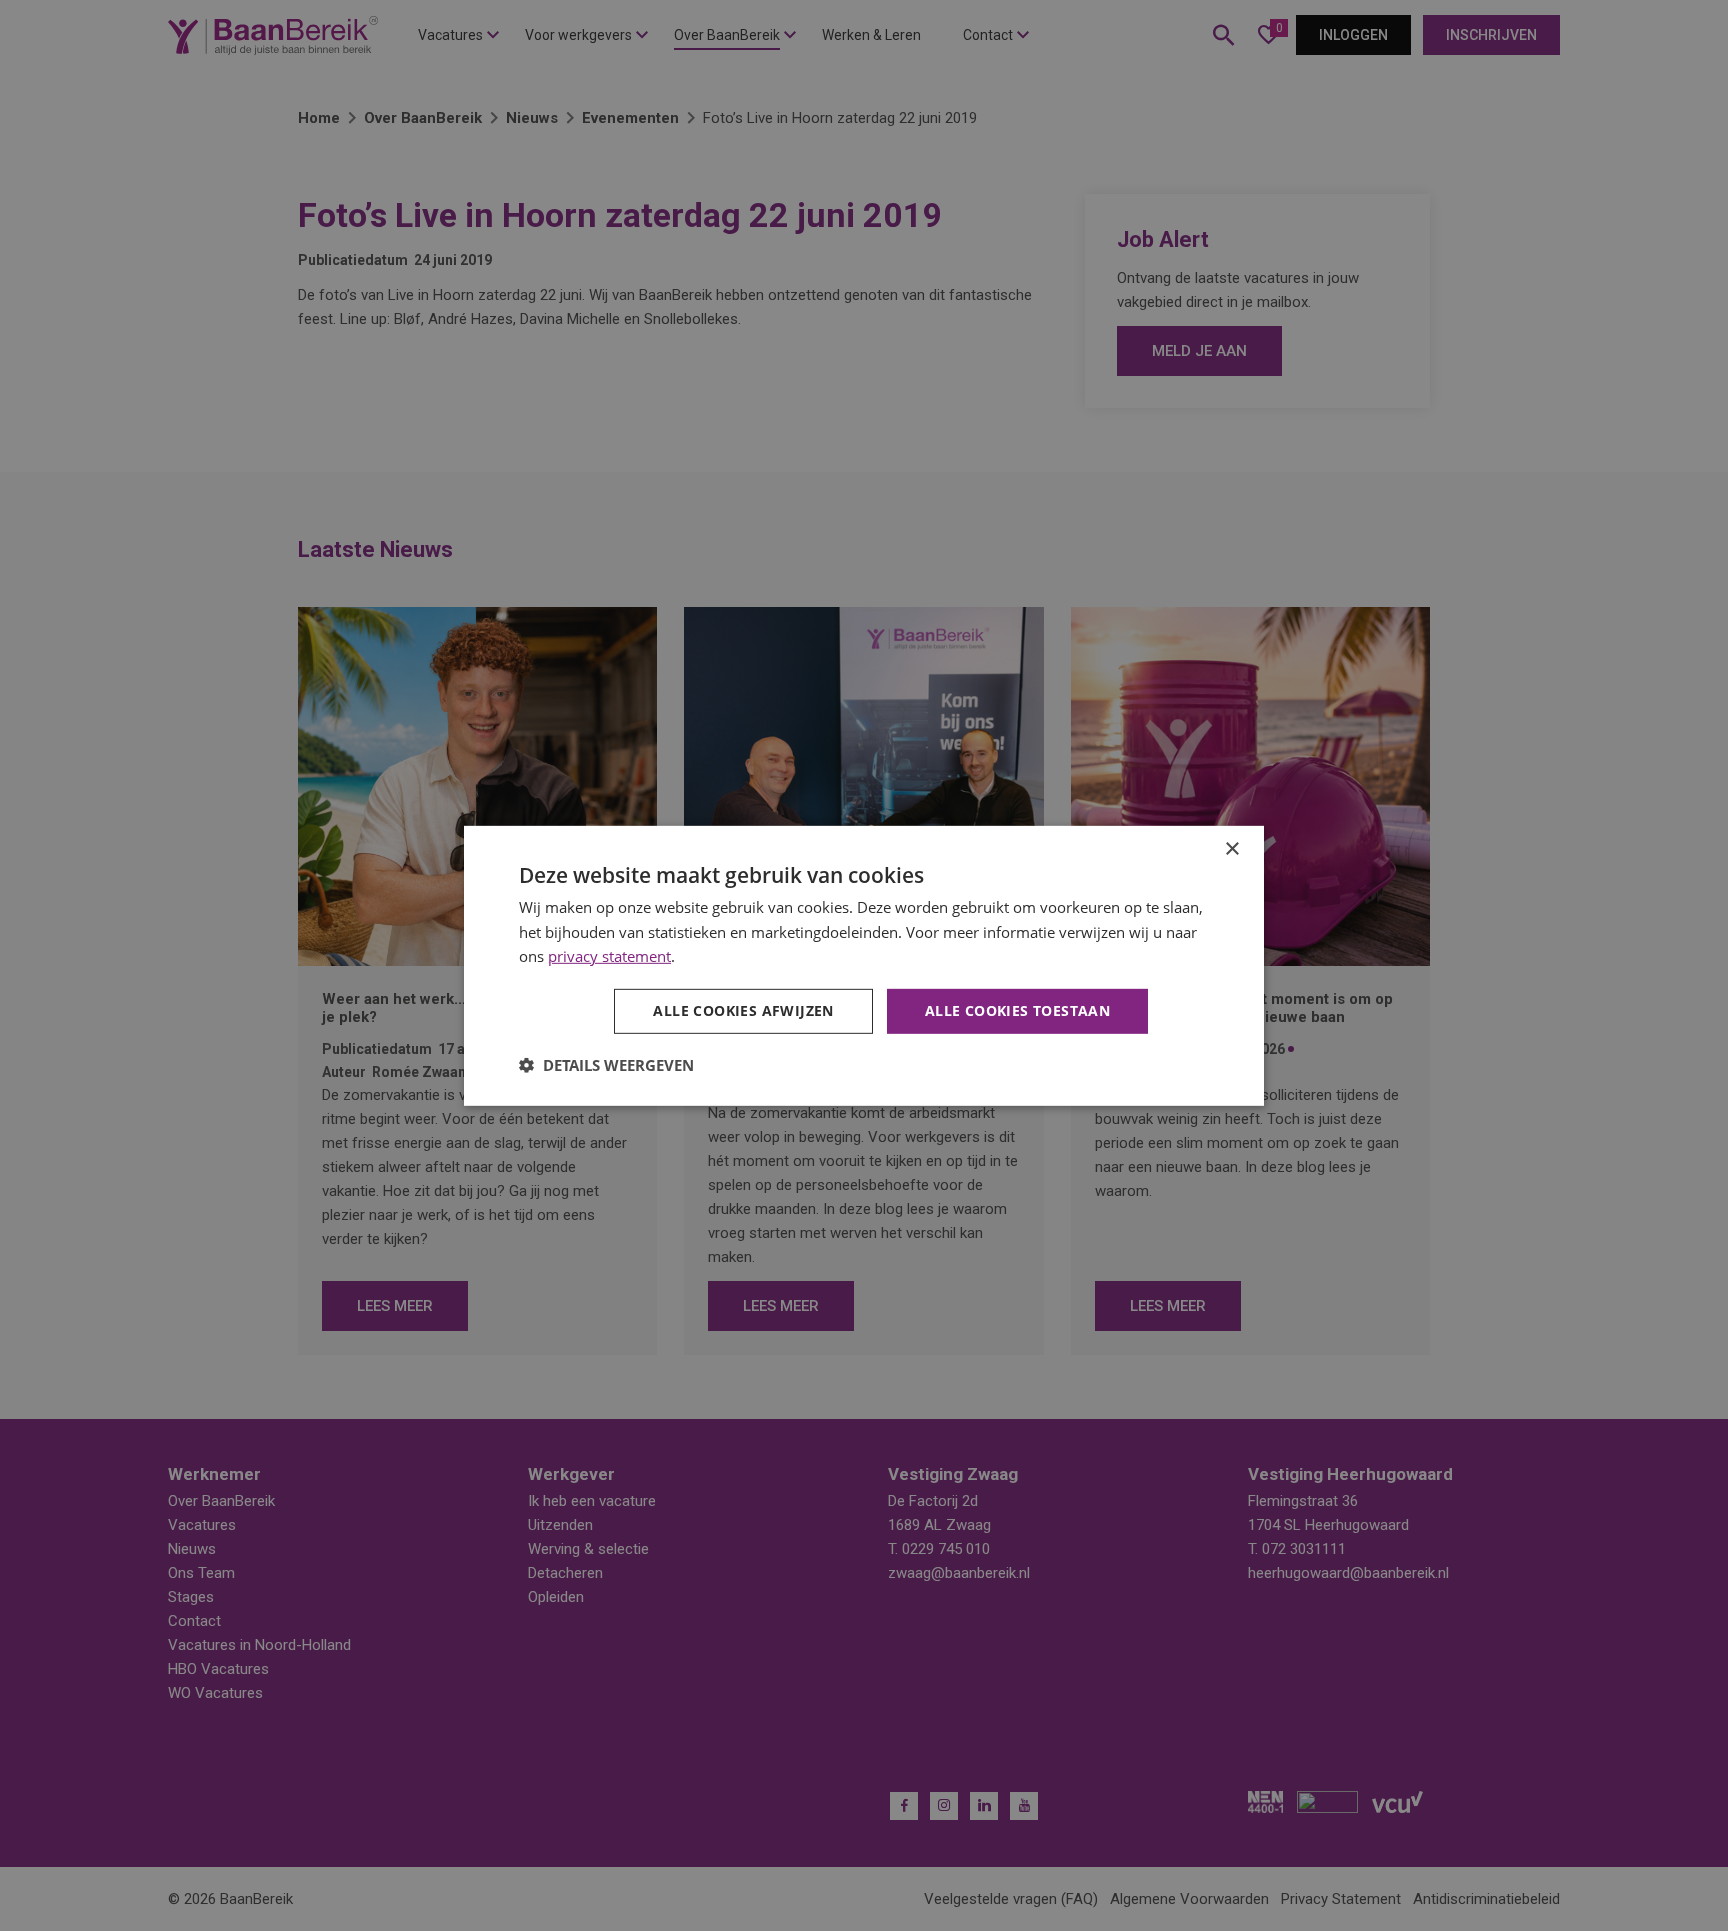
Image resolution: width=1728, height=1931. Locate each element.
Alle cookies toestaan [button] (1017, 1010)
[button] (606, 1065)
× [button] (1231, 848)
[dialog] (864, 965)
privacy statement (609, 956)
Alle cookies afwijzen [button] (743, 1010)
